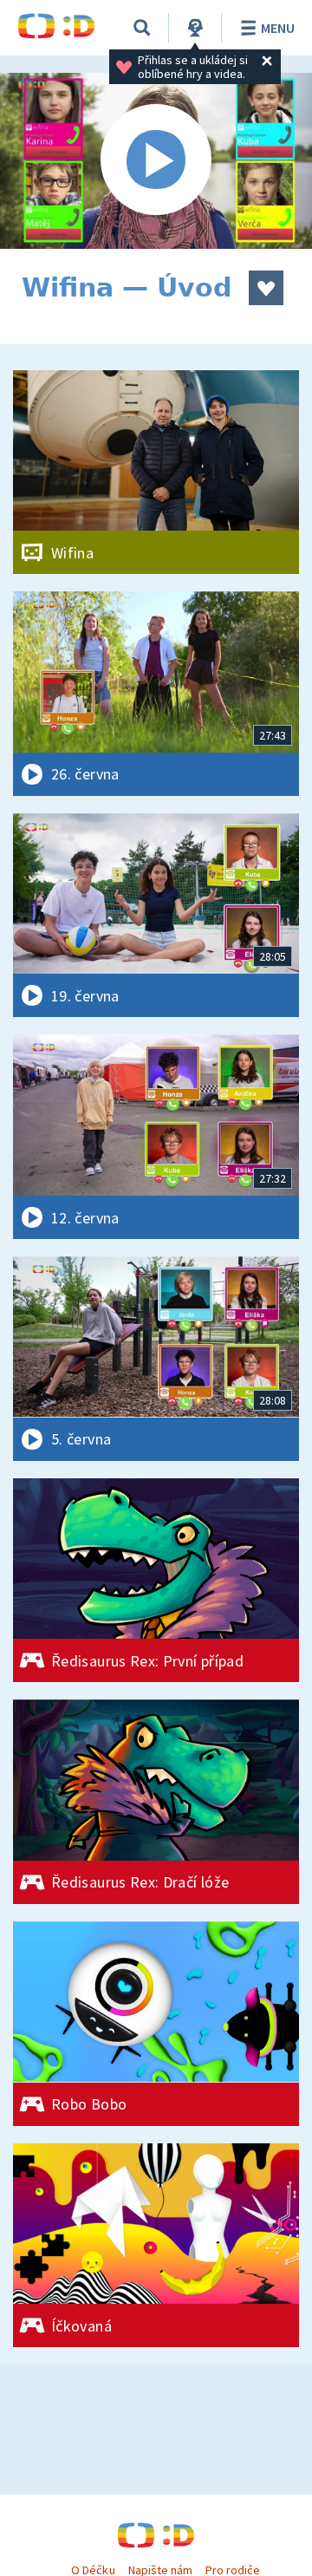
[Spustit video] (156, 161)
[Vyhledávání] (142, 28)
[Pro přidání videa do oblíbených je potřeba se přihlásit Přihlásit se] (266, 288)
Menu (278, 28)
